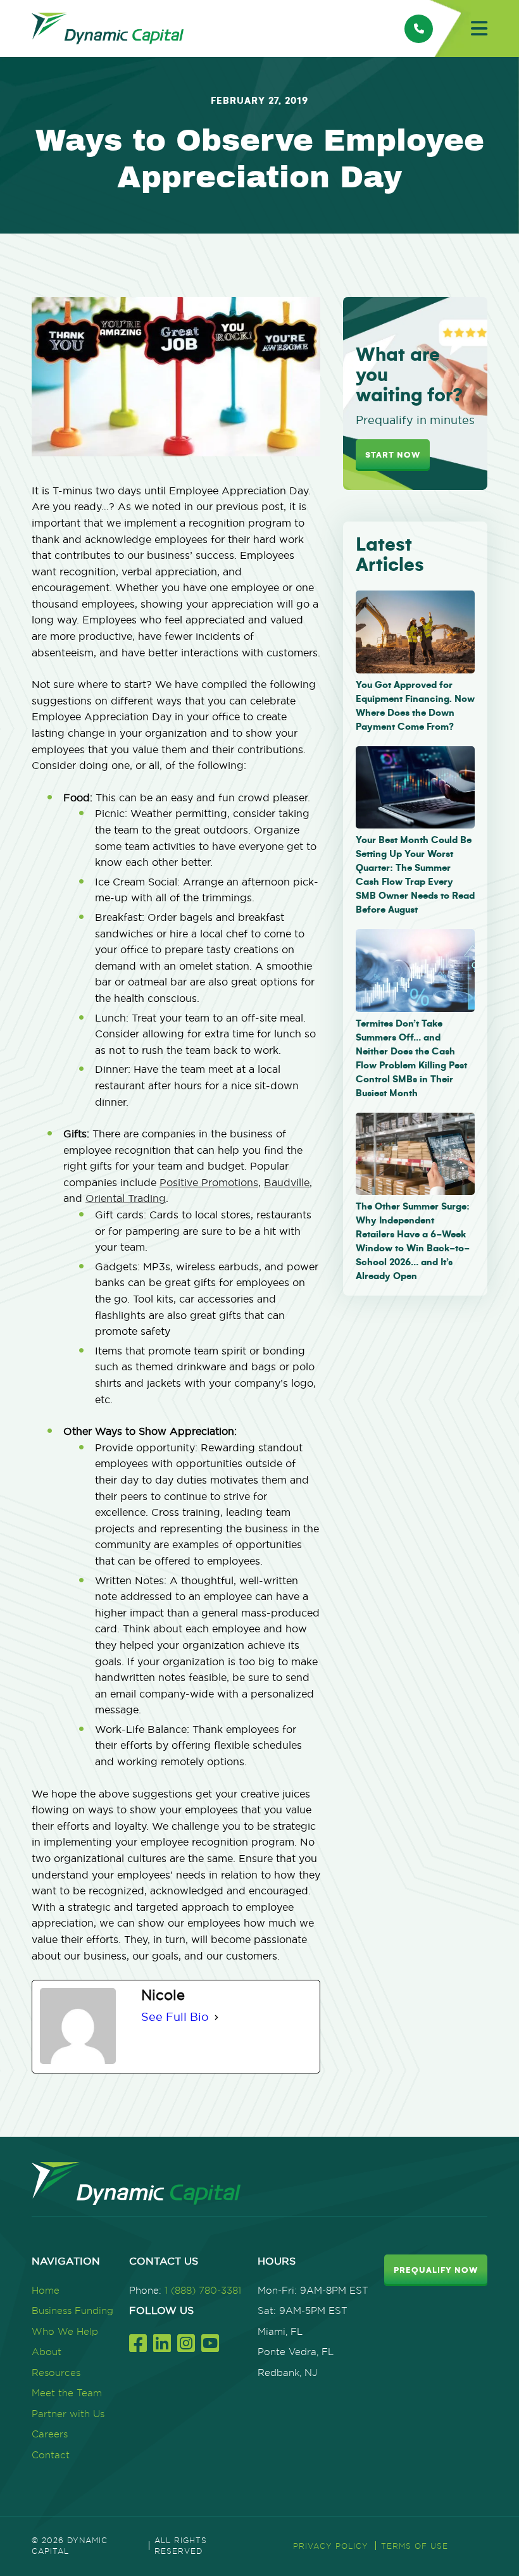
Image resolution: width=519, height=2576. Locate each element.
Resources (56, 2373)
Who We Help (65, 2331)
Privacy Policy (331, 2546)
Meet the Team (67, 2393)
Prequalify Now (436, 2270)
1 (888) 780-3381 (203, 2290)
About (47, 2352)
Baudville (287, 1182)
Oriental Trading (126, 1198)
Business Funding (72, 2310)
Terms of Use (415, 2546)
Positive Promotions (209, 1182)
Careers (50, 2434)
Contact (51, 2455)
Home (46, 2290)
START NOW (393, 455)
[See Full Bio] (216, 2017)
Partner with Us (68, 2414)
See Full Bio (175, 2017)
